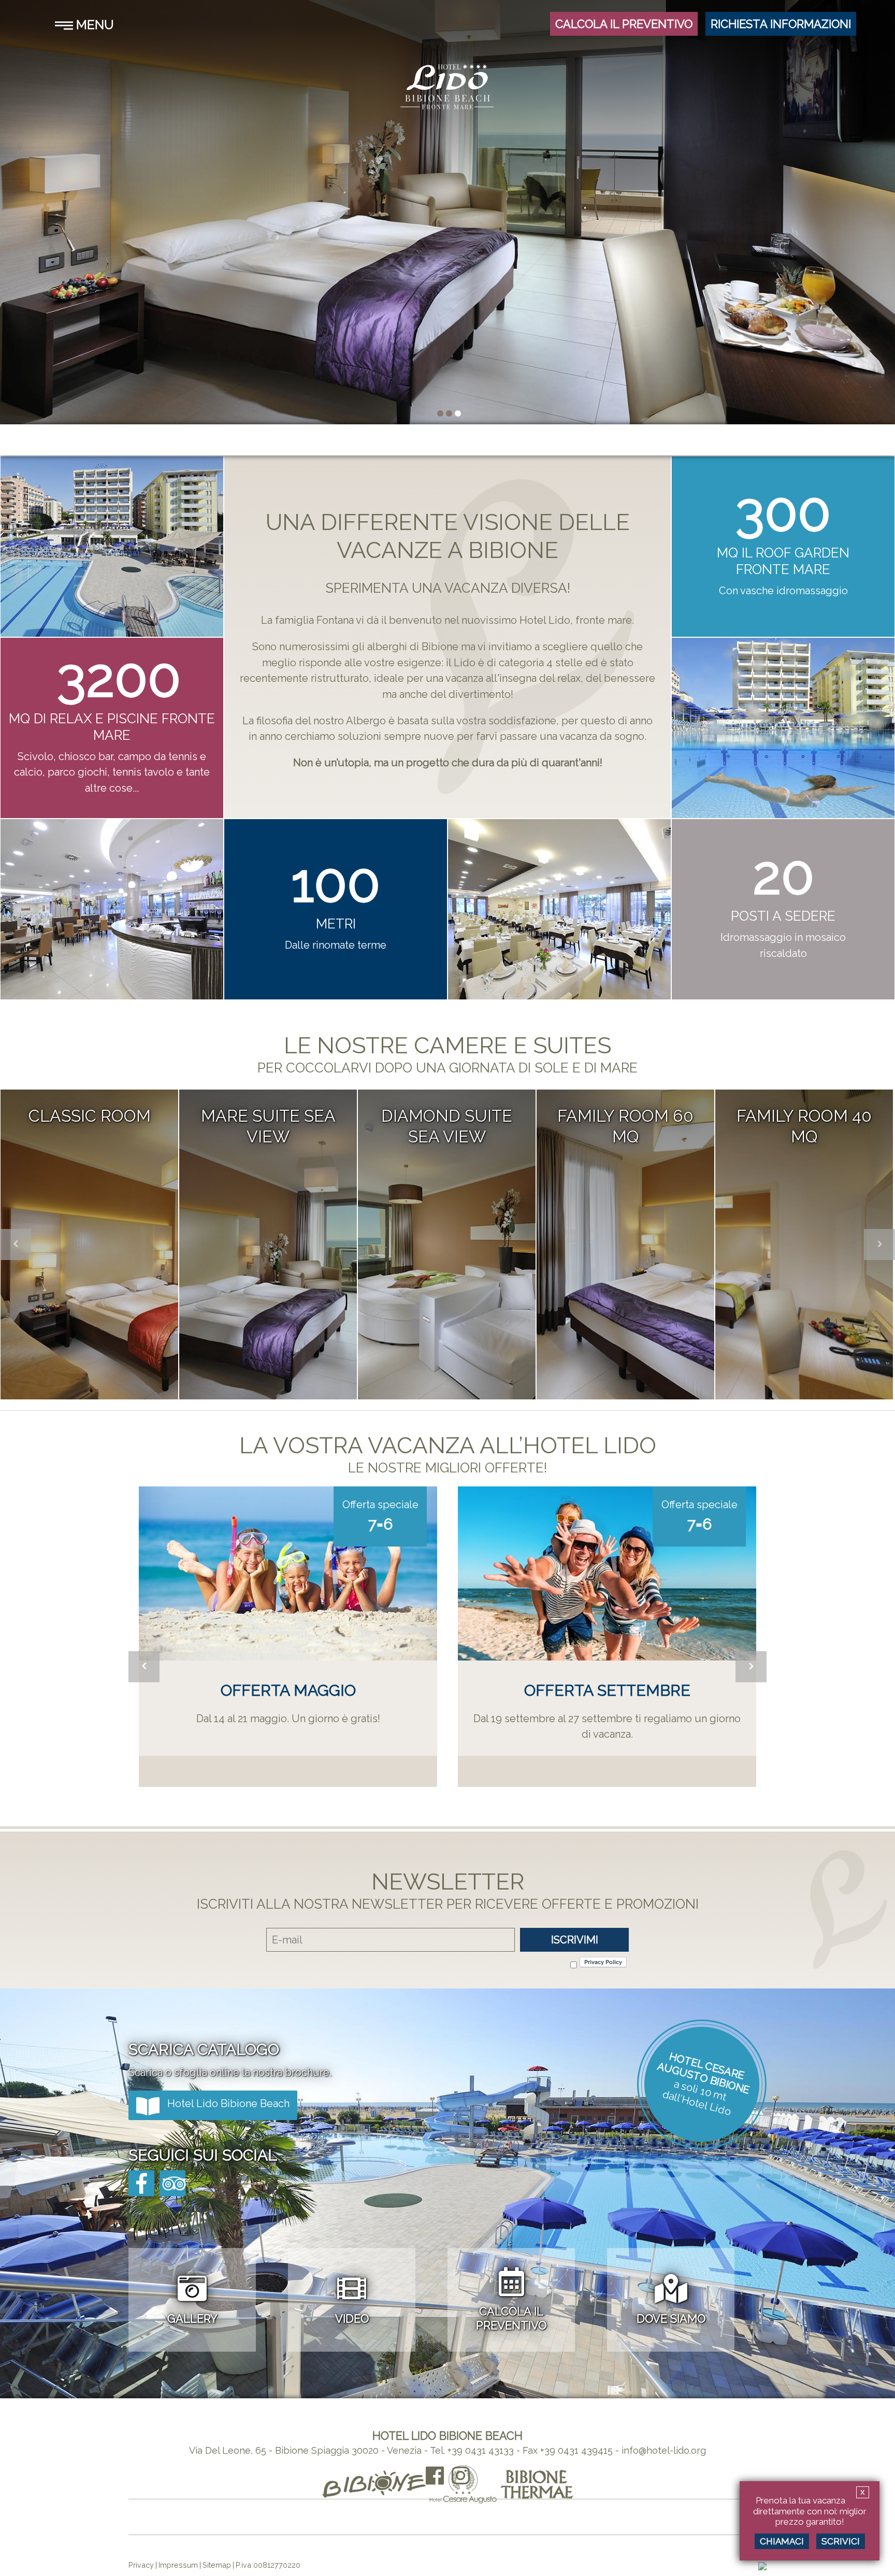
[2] (458, 413)
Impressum (178, 2565)
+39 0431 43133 (481, 2450)
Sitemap (217, 2565)
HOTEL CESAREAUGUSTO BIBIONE (704, 2073)
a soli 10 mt (701, 2090)
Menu (93, 25)
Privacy (141, 2565)
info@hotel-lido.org (664, 2450)
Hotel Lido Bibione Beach (228, 2103)
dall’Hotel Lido (697, 2102)
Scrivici (841, 2541)
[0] (440, 413)
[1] (449, 413)
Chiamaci (782, 2541)
